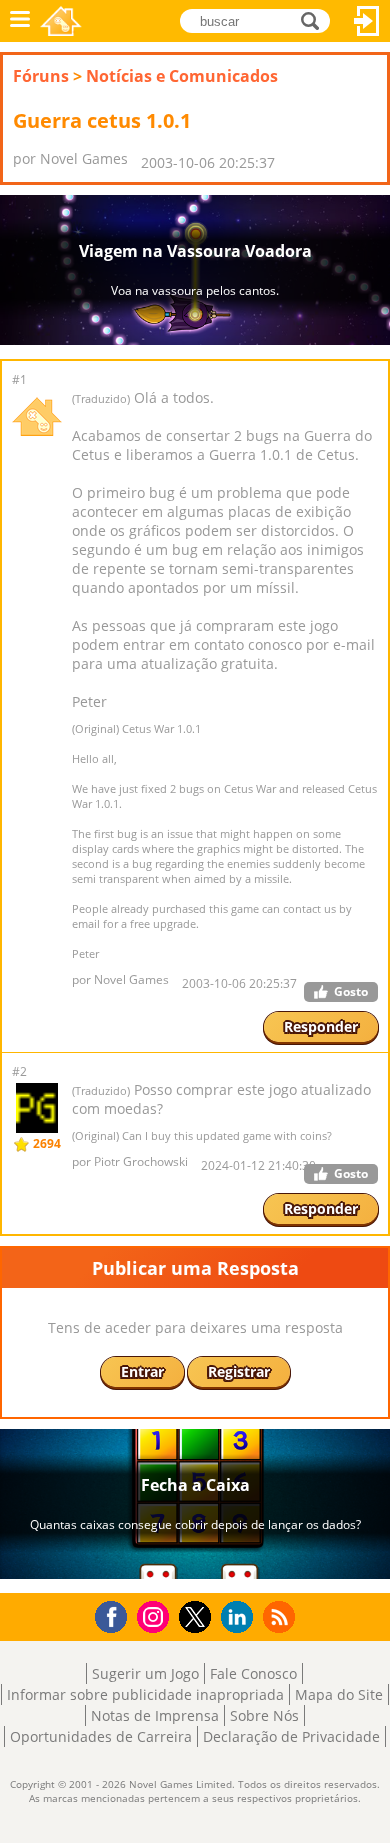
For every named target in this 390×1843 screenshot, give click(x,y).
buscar (315, 19)
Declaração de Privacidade (291, 1736)
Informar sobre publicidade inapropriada (145, 1694)
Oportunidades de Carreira (101, 1736)
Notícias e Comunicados (182, 76)
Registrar (239, 1371)
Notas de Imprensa (155, 1715)
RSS (281, 1616)
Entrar (367, 21)
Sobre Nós (264, 1715)
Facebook (116, 1614)
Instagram (156, 1615)
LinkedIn (240, 1617)
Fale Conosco (253, 1673)
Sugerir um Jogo (145, 1673)
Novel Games (61, 21)
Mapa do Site (339, 1694)
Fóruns (41, 76)
